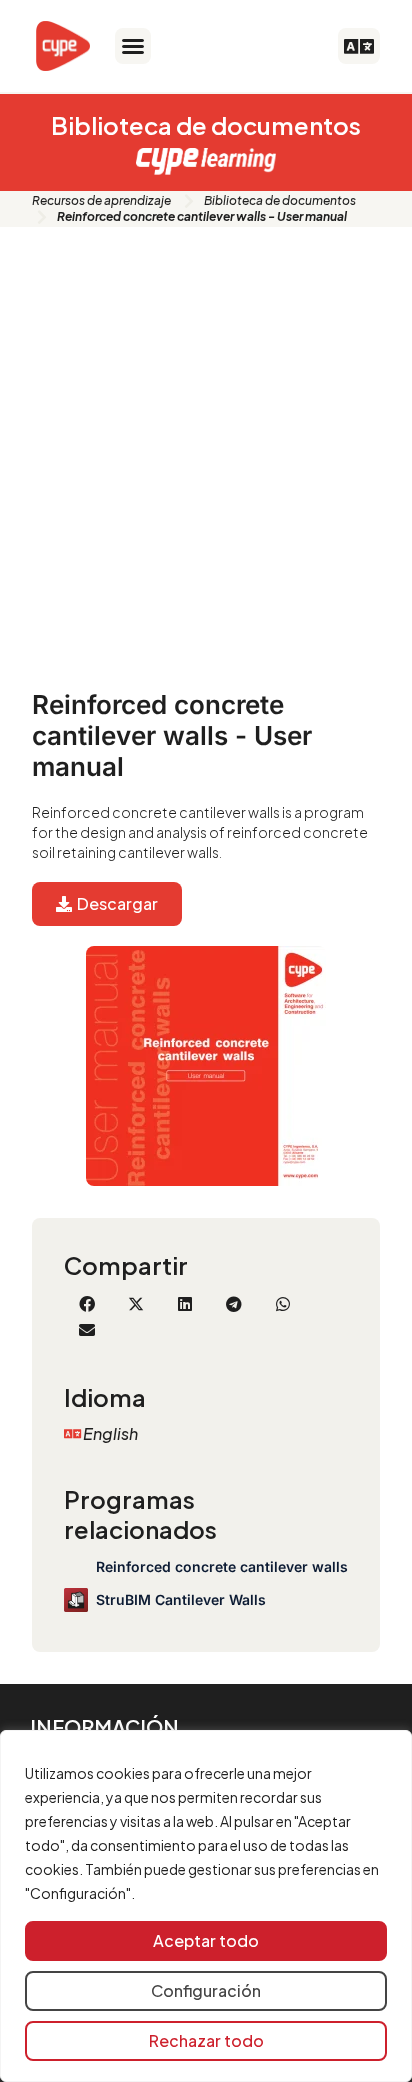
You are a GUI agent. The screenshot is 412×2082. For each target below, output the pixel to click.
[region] (206, 1906)
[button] (133, 46)
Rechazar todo (206, 2040)
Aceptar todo (206, 1940)
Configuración (206, 1990)
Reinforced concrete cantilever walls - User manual (172, 735)
